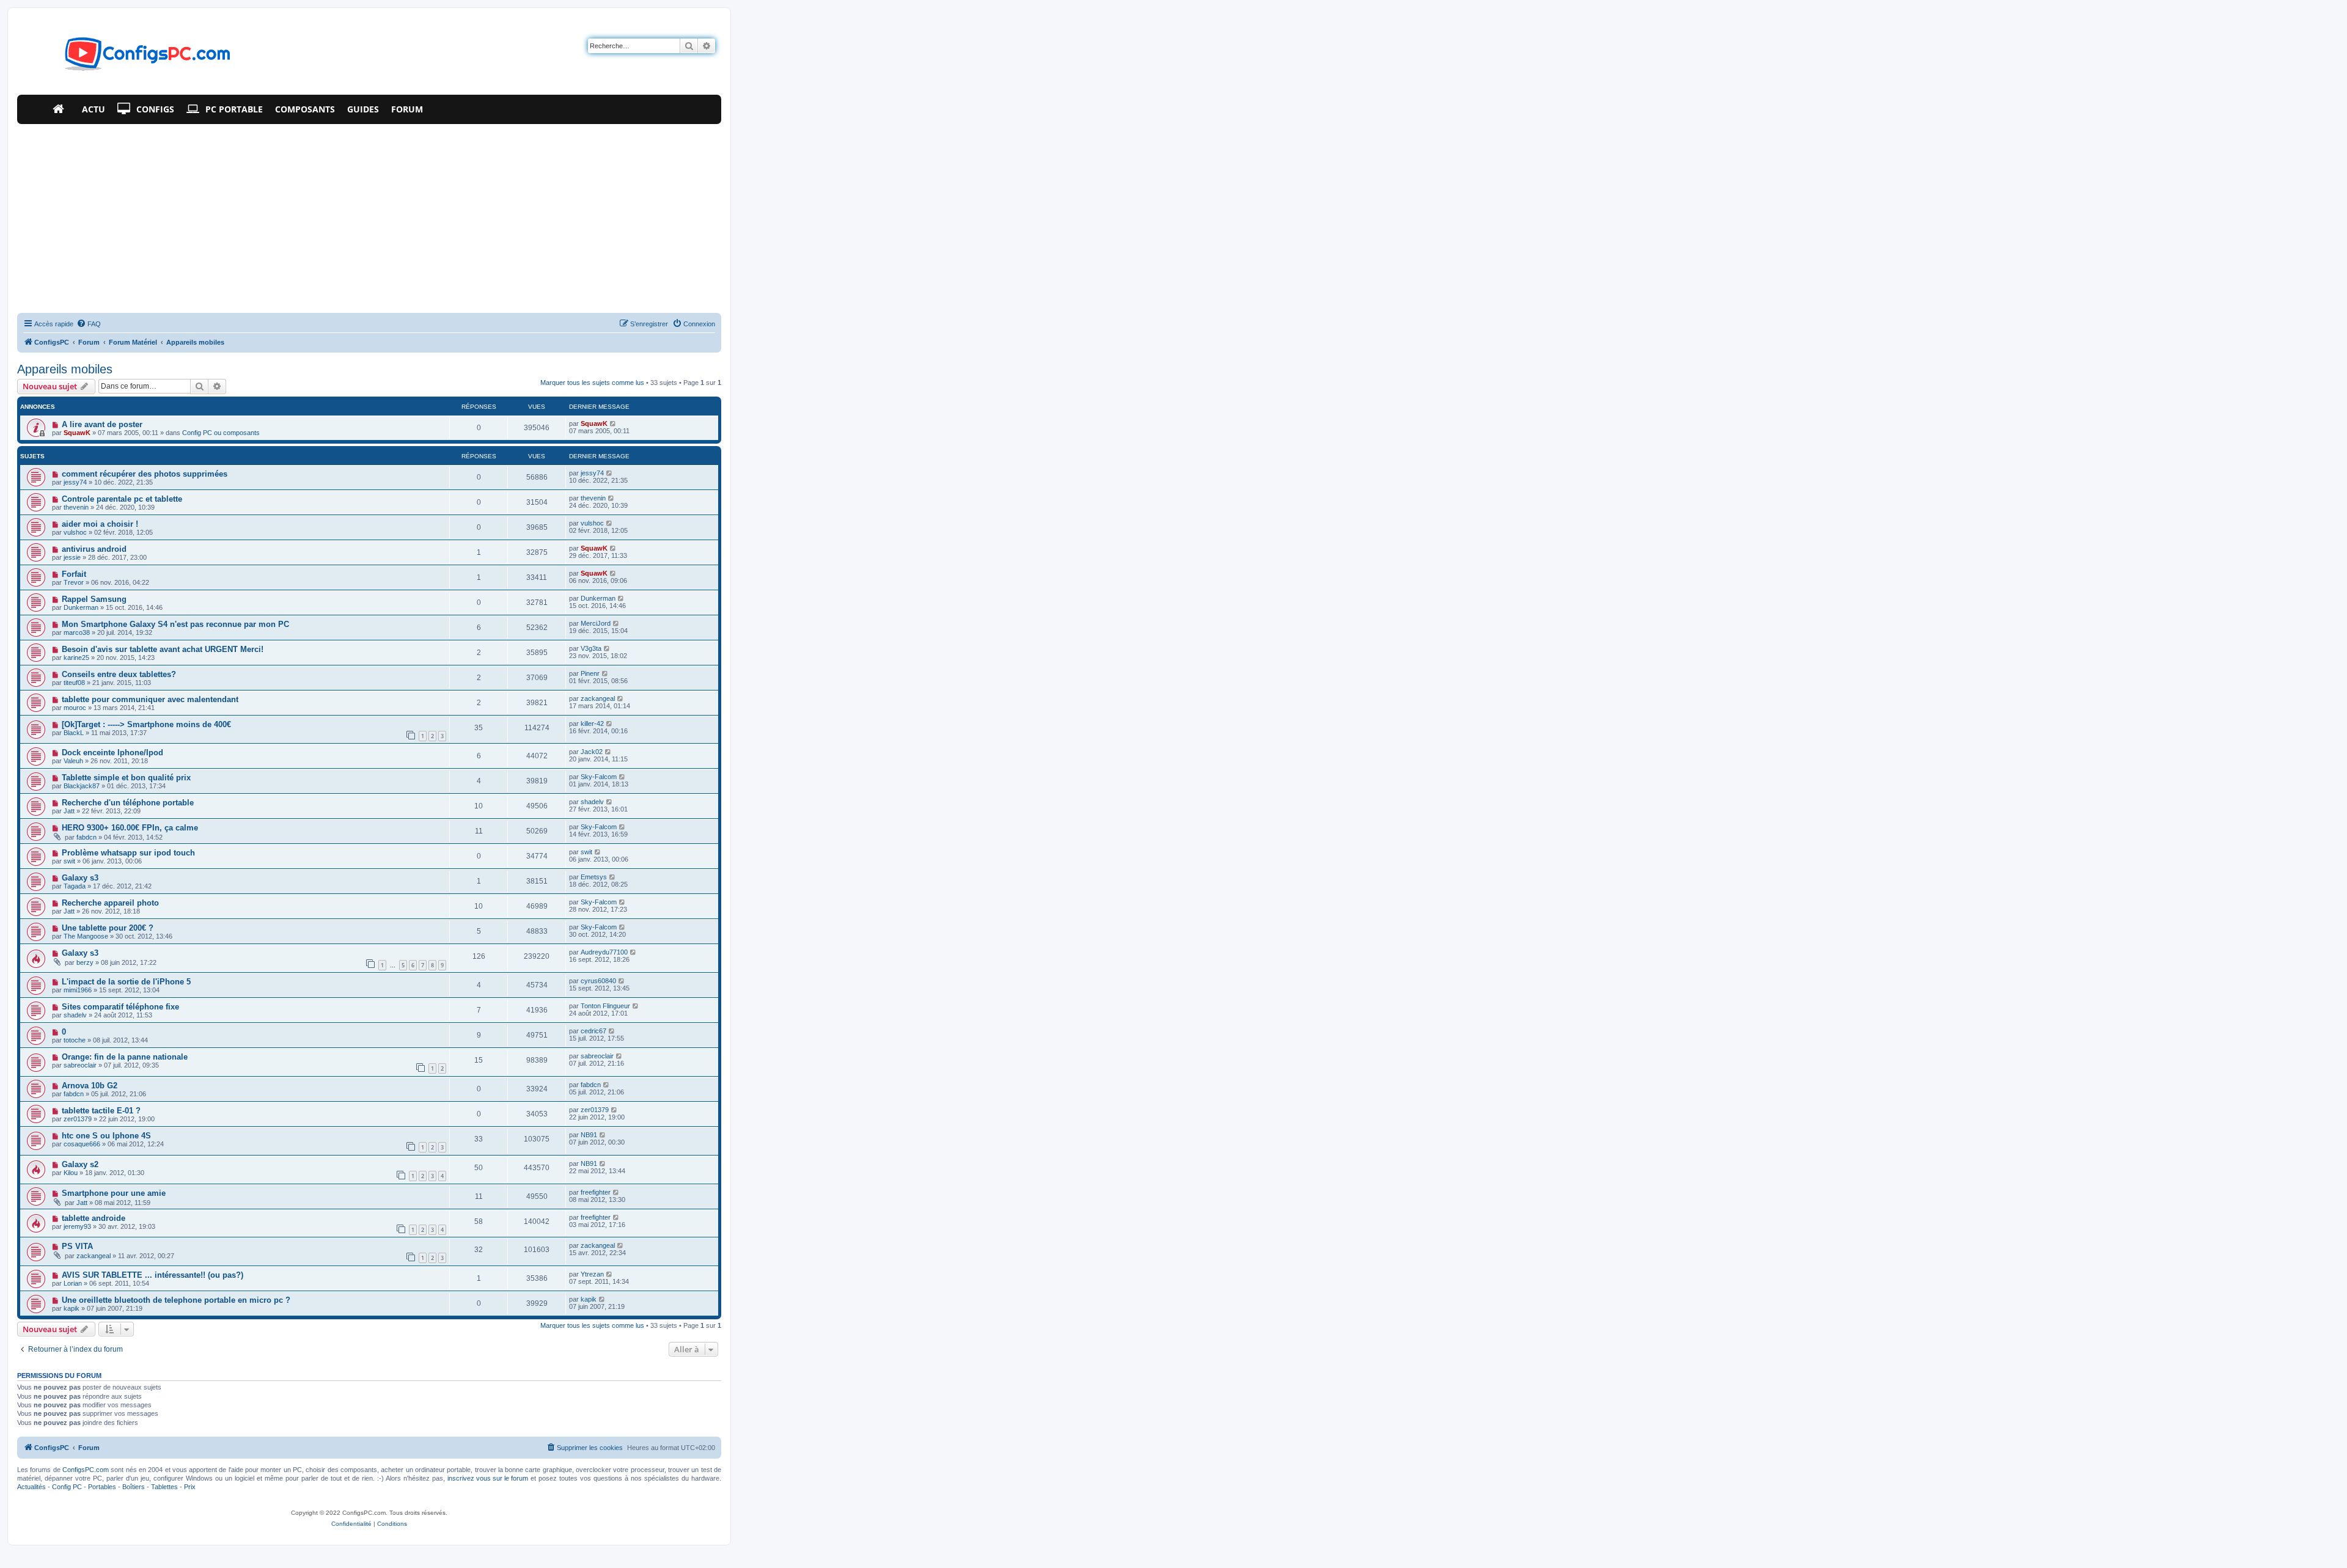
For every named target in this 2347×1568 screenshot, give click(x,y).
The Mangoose (86, 936)
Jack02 (592, 752)
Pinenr (590, 673)
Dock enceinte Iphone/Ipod (112, 753)
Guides (363, 109)
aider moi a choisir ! (100, 524)
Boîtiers (134, 1487)
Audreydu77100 (604, 952)
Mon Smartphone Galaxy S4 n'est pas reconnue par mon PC (175, 624)
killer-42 (592, 724)
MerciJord (596, 623)
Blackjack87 (82, 786)
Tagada (75, 886)
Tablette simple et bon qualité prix (126, 778)
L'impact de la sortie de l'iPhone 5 (126, 982)
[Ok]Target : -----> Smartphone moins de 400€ (146, 724)
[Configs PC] (129, 57)
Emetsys (594, 877)
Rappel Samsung (94, 599)
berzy (85, 962)
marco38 (77, 632)
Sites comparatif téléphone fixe (120, 1007)
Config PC (67, 1487)
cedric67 (593, 1031)
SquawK (77, 433)
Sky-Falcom (599, 777)
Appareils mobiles (65, 369)
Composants (305, 109)
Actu (94, 109)
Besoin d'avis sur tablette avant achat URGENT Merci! (163, 649)
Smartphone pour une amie (114, 1193)
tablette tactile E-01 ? (101, 1111)
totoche (75, 1040)
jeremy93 (77, 1226)
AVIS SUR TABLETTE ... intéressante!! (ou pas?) (152, 1275)
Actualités (31, 1487)
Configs (155, 109)
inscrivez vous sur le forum (488, 1478)
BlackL (74, 733)
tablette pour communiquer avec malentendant (150, 699)
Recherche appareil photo (110, 903)
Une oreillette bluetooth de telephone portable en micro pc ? (176, 1300)
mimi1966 (78, 990)
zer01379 (78, 1119)
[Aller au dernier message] (613, 423)
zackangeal (598, 698)
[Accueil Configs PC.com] (61, 109)
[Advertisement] (369, 216)
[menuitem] (89, 324)
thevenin (76, 507)
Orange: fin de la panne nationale (125, 1057)
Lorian (73, 1283)
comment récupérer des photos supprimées (145, 474)
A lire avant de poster (102, 424)
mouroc (75, 708)
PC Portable (234, 109)
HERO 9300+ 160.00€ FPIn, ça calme (130, 828)
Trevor (74, 582)
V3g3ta (591, 648)
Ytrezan (592, 1274)
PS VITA (77, 1246)
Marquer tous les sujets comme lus (592, 383)
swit (69, 861)
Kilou (71, 1173)
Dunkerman (81, 607)
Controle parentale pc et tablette (122, 499)
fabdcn (86, 837)
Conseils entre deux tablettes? (119, 674)
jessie (72, 557)
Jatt (69, 811)
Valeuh (73, 761)
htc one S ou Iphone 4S (106, 1136)
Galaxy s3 (80, 878)
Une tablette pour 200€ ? (108, 928)
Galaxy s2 (80, 1164)
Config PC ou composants (221, 433)
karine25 (76, 658)
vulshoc (75, 532)
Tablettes (164, 1487)
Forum (407, 109)
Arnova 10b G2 (90, 1086)
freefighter (596, 1192)
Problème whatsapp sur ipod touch (128, 853)
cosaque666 (82, 1144)
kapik (72, 1308)
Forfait (74, 574)
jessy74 (75, 482)
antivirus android (94, 549)
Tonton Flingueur (605, 1006)
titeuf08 (74, 683)
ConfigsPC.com (86, 1470)
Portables (102, 1487)
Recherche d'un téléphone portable (128, 803)
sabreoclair (80, 1065)
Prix (190, 1487)
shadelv (592, 802)
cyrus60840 (598, 981)
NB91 (589, 1135)
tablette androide (94, 1218)
